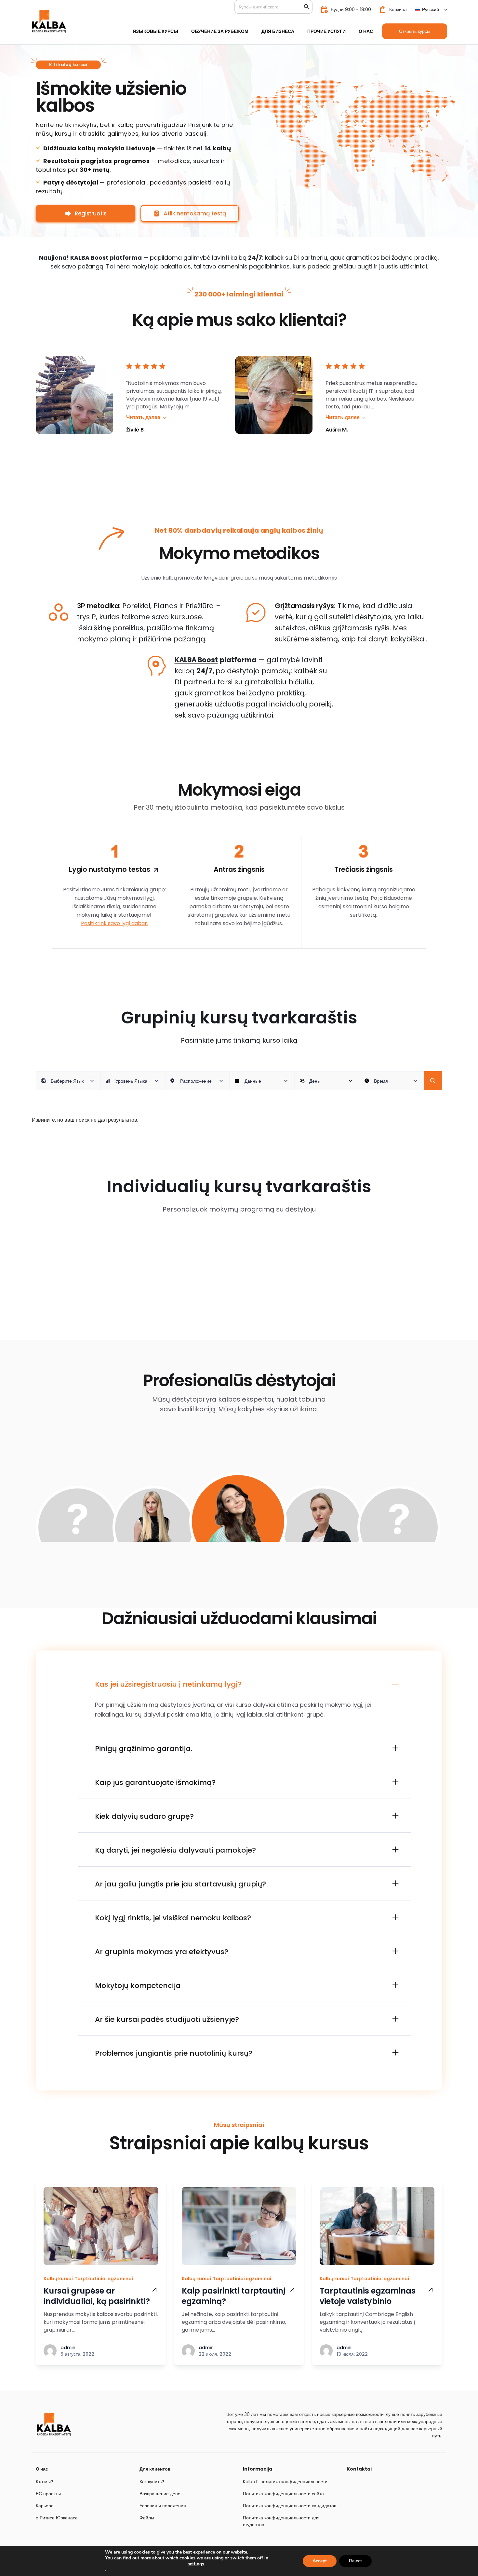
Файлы (147, 2518)
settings (196, 2564)
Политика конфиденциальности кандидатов (290, 2506)
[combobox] (68, 1081)
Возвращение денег (161, 2494)
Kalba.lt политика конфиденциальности (285, 2482)
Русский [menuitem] (431, 9)
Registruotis (91, 213)
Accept (320, 2561)
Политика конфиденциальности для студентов (281, 2521)
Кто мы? (45, 2482)
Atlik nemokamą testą (195, 213)
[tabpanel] (238, 1536)
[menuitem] (431, 9)
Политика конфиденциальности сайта (283, 2494)
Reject (355, 2561)
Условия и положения (163, 2506)
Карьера (45, 2506)
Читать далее (143, 417)
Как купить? (152, 2482)
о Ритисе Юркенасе (57, 2518)
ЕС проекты (48, 2494)
